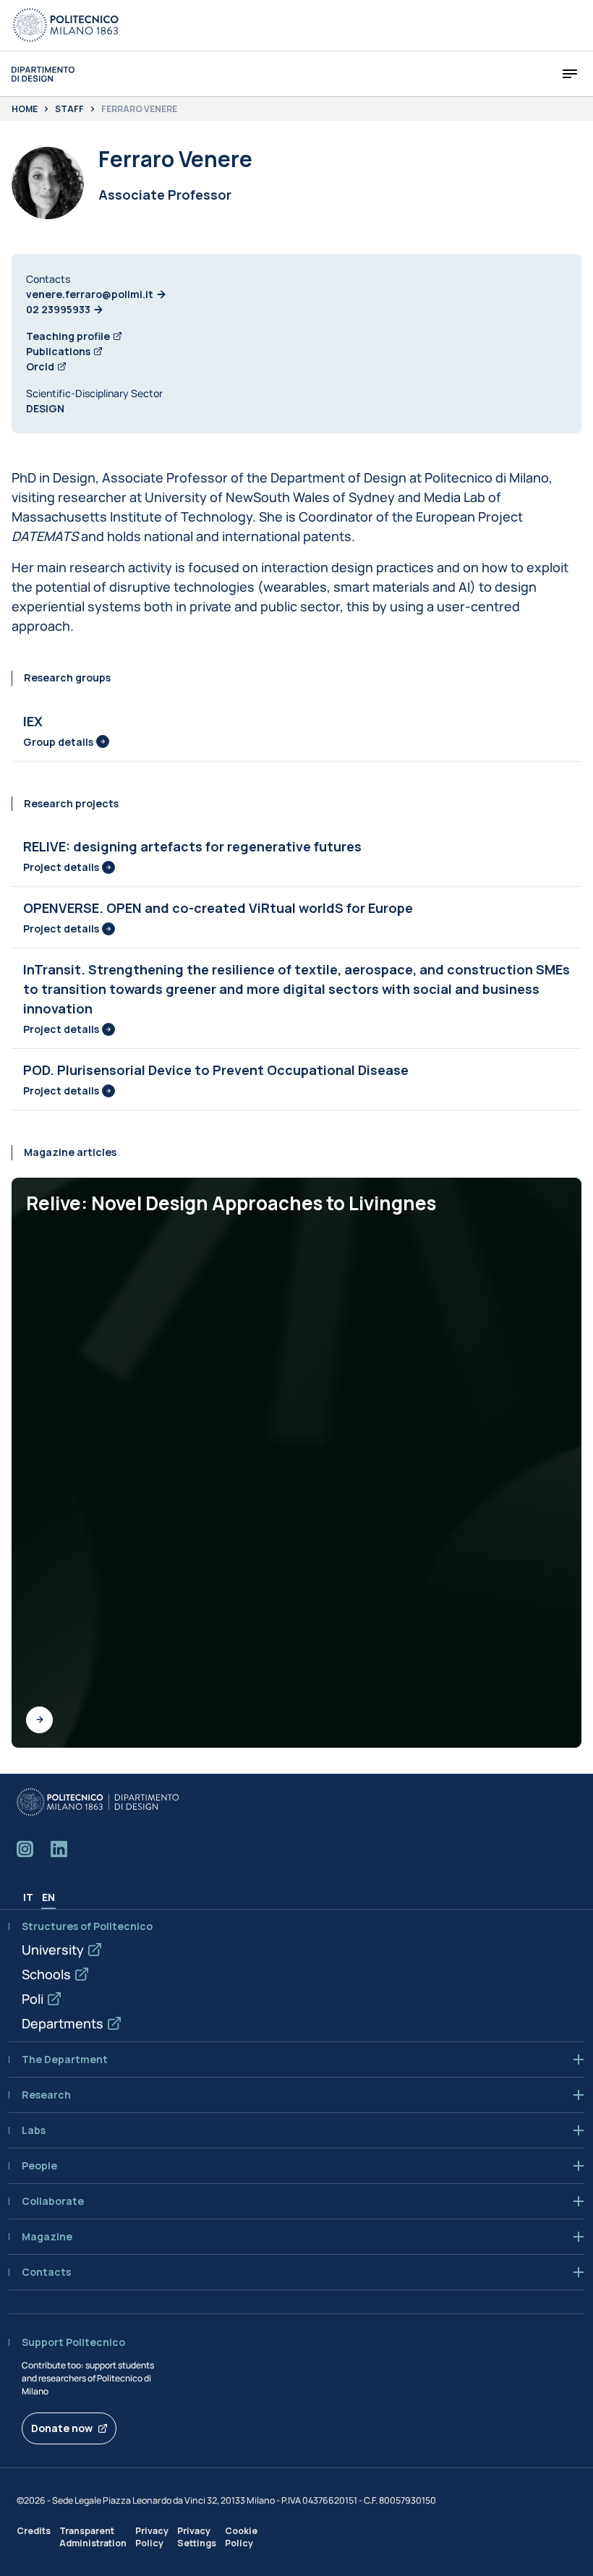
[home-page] (43, 74)
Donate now (62, 2428)
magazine (47, 2237)
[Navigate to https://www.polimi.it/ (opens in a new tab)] (66, 25)
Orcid (40, 366)
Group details (58, 742)
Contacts (46, 2272)
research (46, 2095)
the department (65, 2059)
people (39, 2166)
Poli (33, 1999)
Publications (58, 351)
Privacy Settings (197, 2537)
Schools (46, 1974)
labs (34, 2130)
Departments (63, 2023)
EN (48, 1897)
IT (28, 1897)
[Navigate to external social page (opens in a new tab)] (25, 1849)
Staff (69, 109)
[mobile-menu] (570, 74)
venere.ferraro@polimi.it (90, 294)
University (53, 1950)
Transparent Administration (93, 2537)
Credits (34, 2531)
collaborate (53, 2201)
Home (25, 109)
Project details (61, 867)
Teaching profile (68, 336)
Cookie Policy (241, 2537)
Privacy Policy (152, 2537)
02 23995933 (58, 309)
